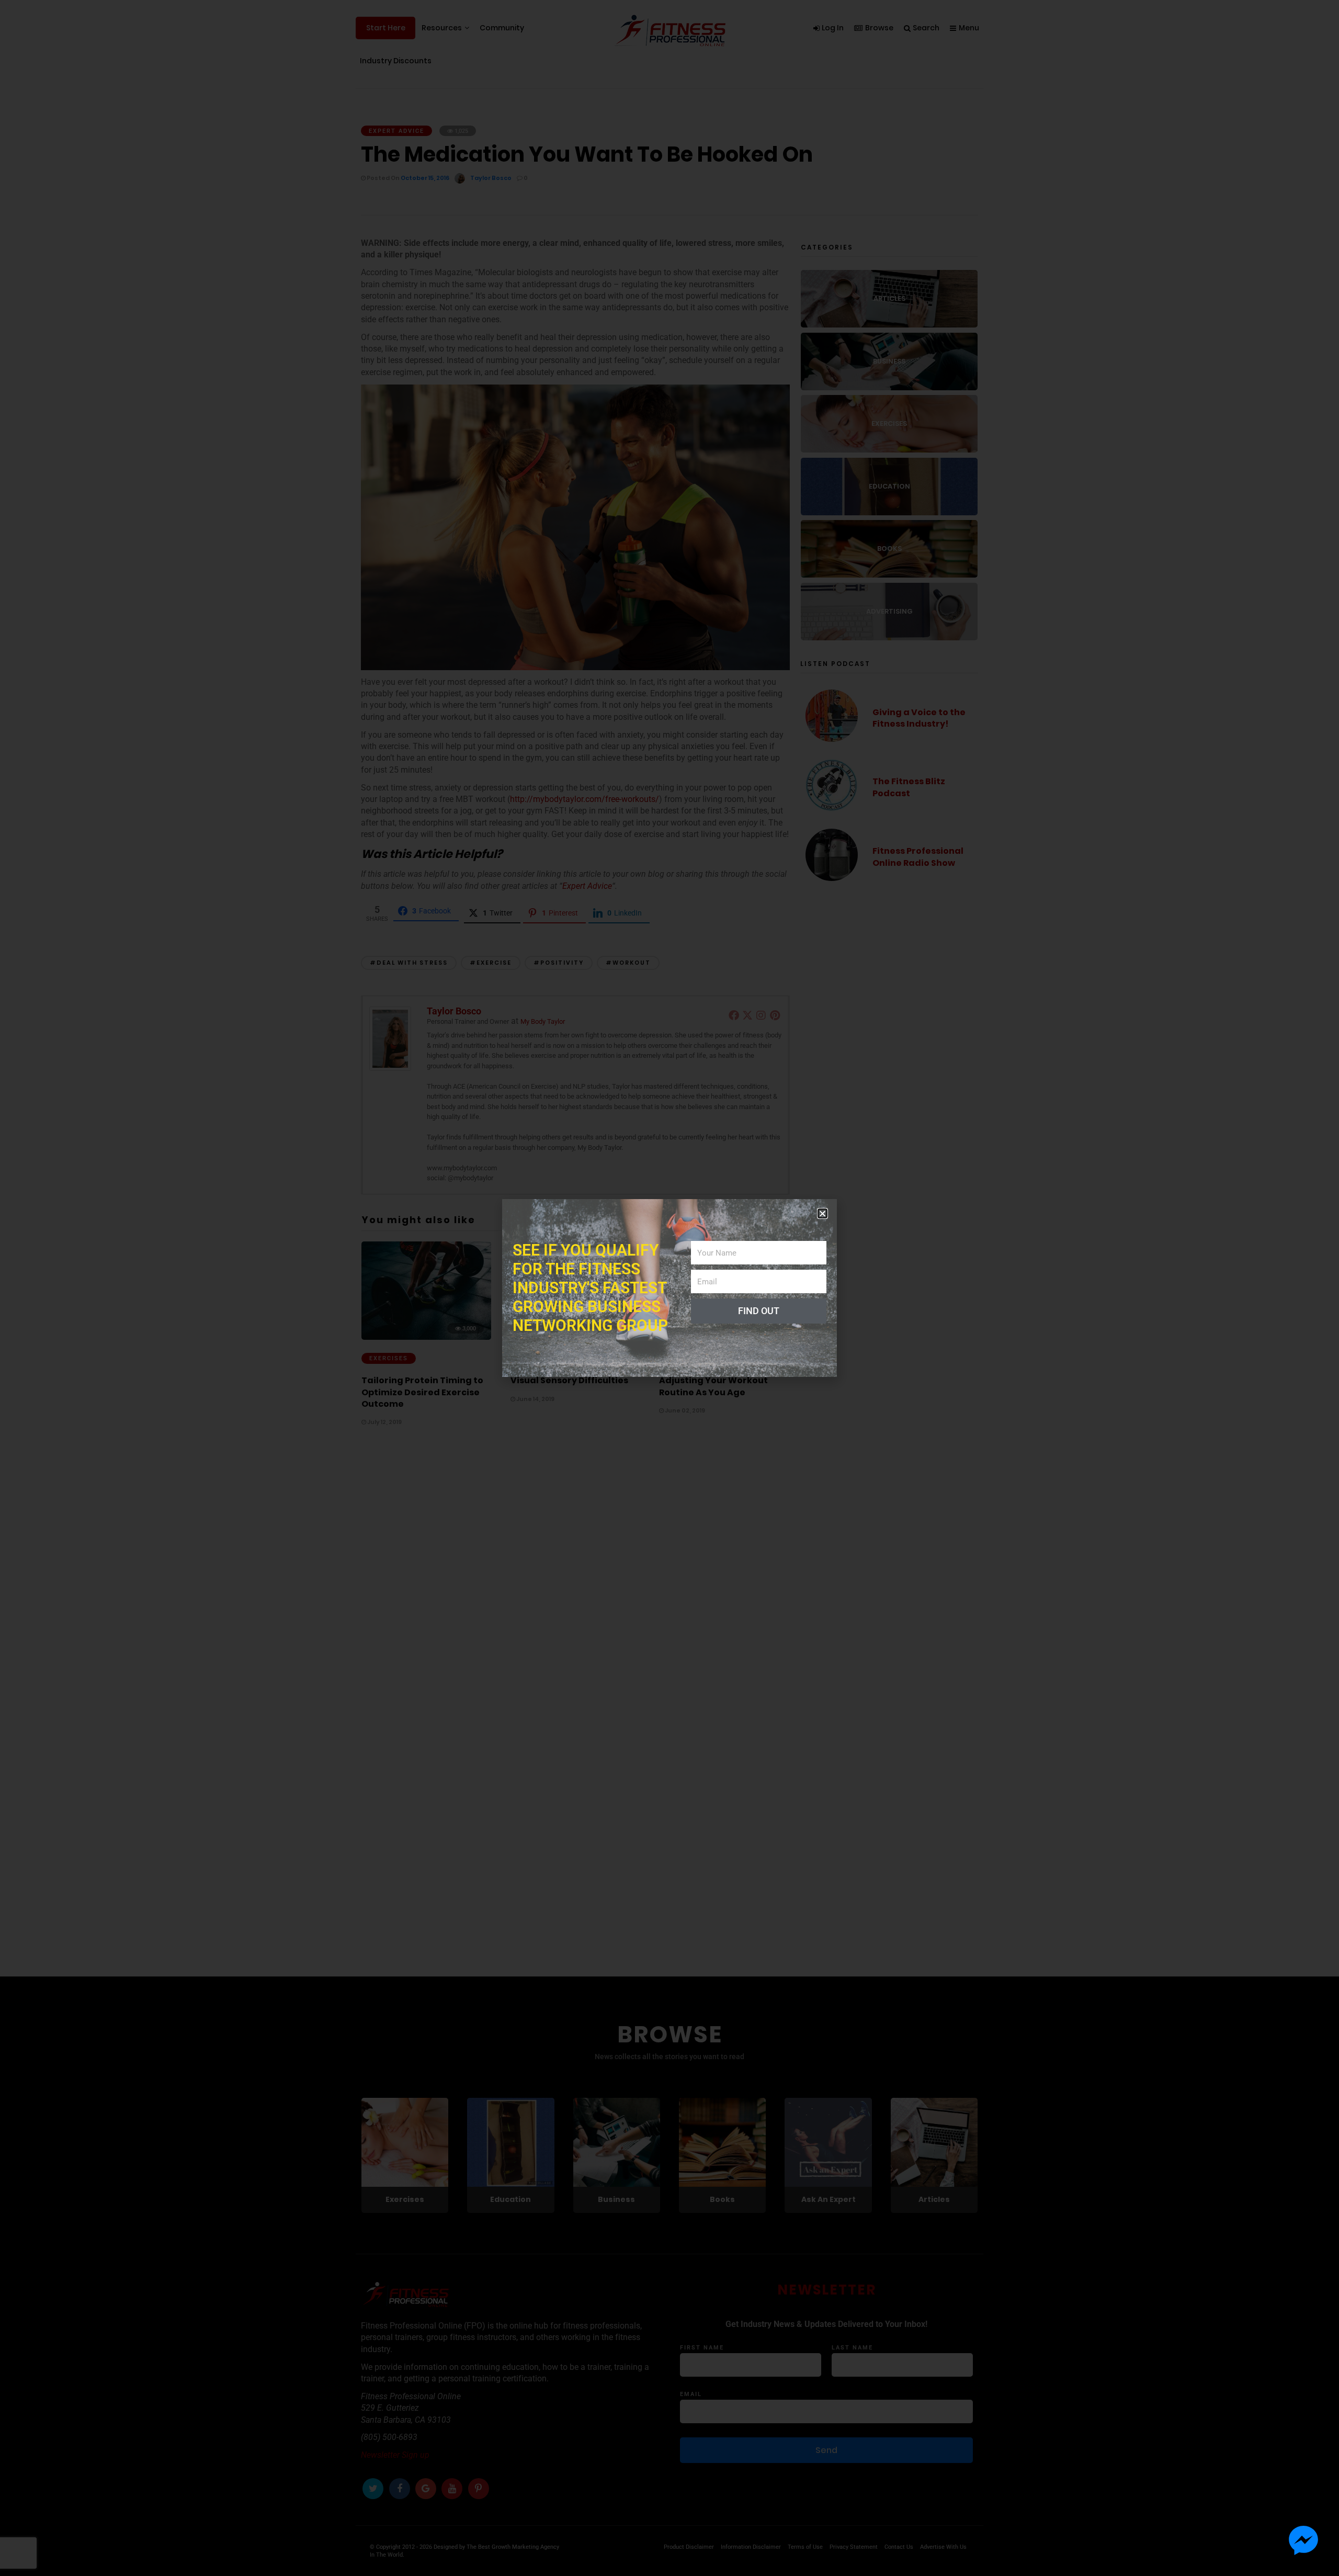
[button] (822, 1213)
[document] (669, 1288)
